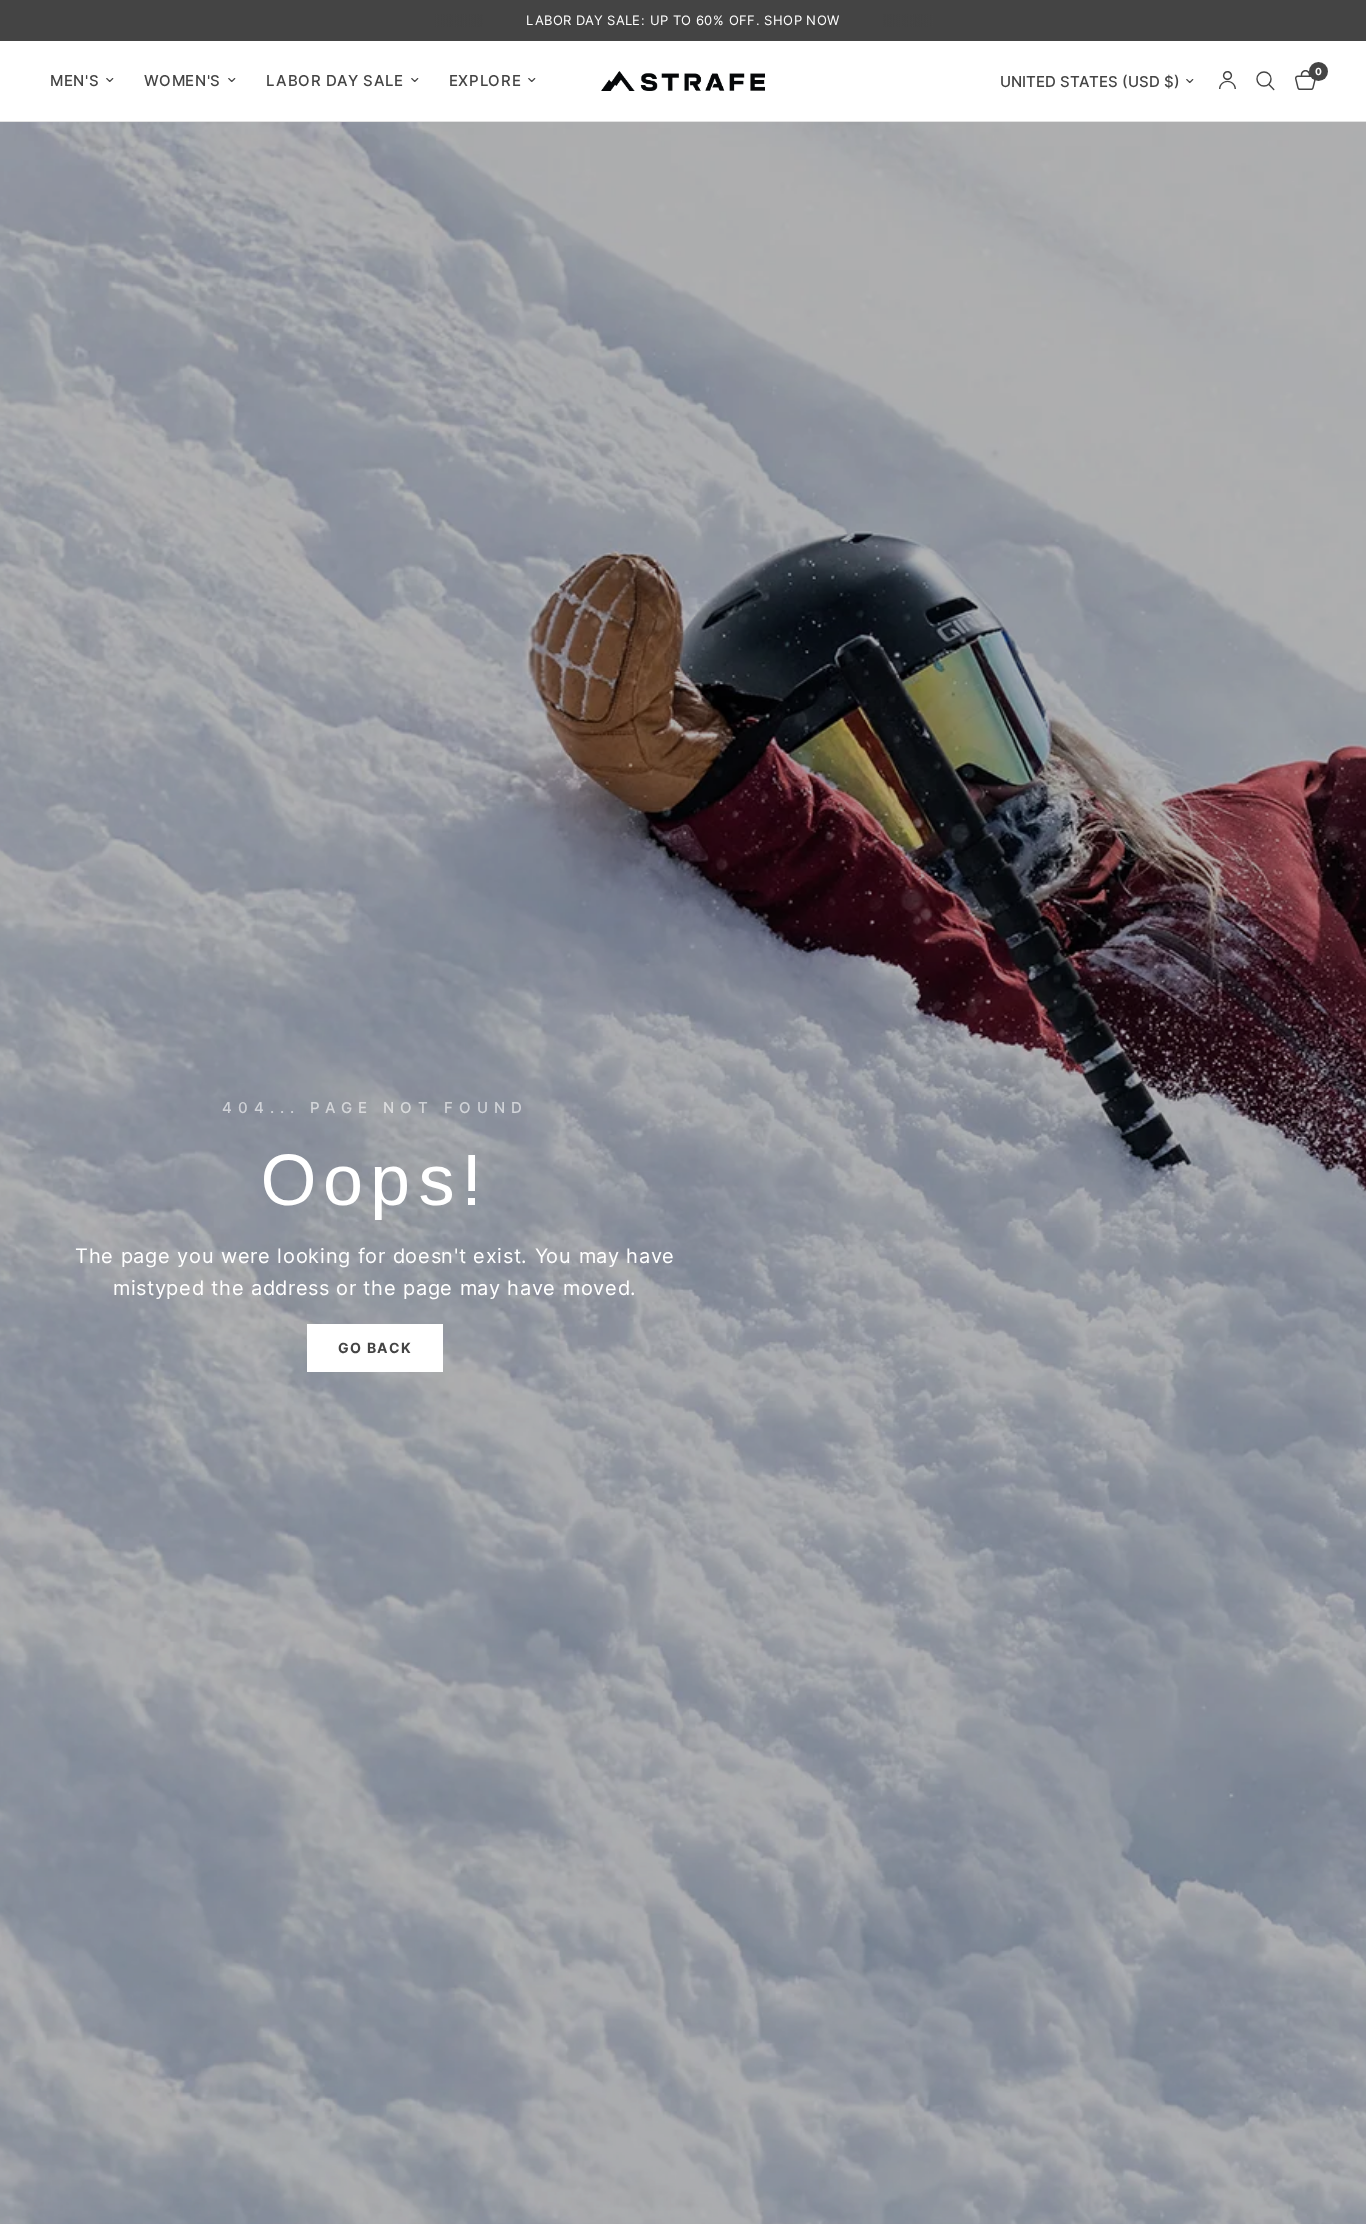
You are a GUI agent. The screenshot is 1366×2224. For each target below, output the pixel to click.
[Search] (1265, 81)
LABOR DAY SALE (335, 80)
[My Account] (1227, 81)
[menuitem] (89, 81)
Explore (485, 80)
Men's (74, 80)
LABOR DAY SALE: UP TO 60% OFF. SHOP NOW (682, 20)
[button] (375, 1348)
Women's (182, 80)
